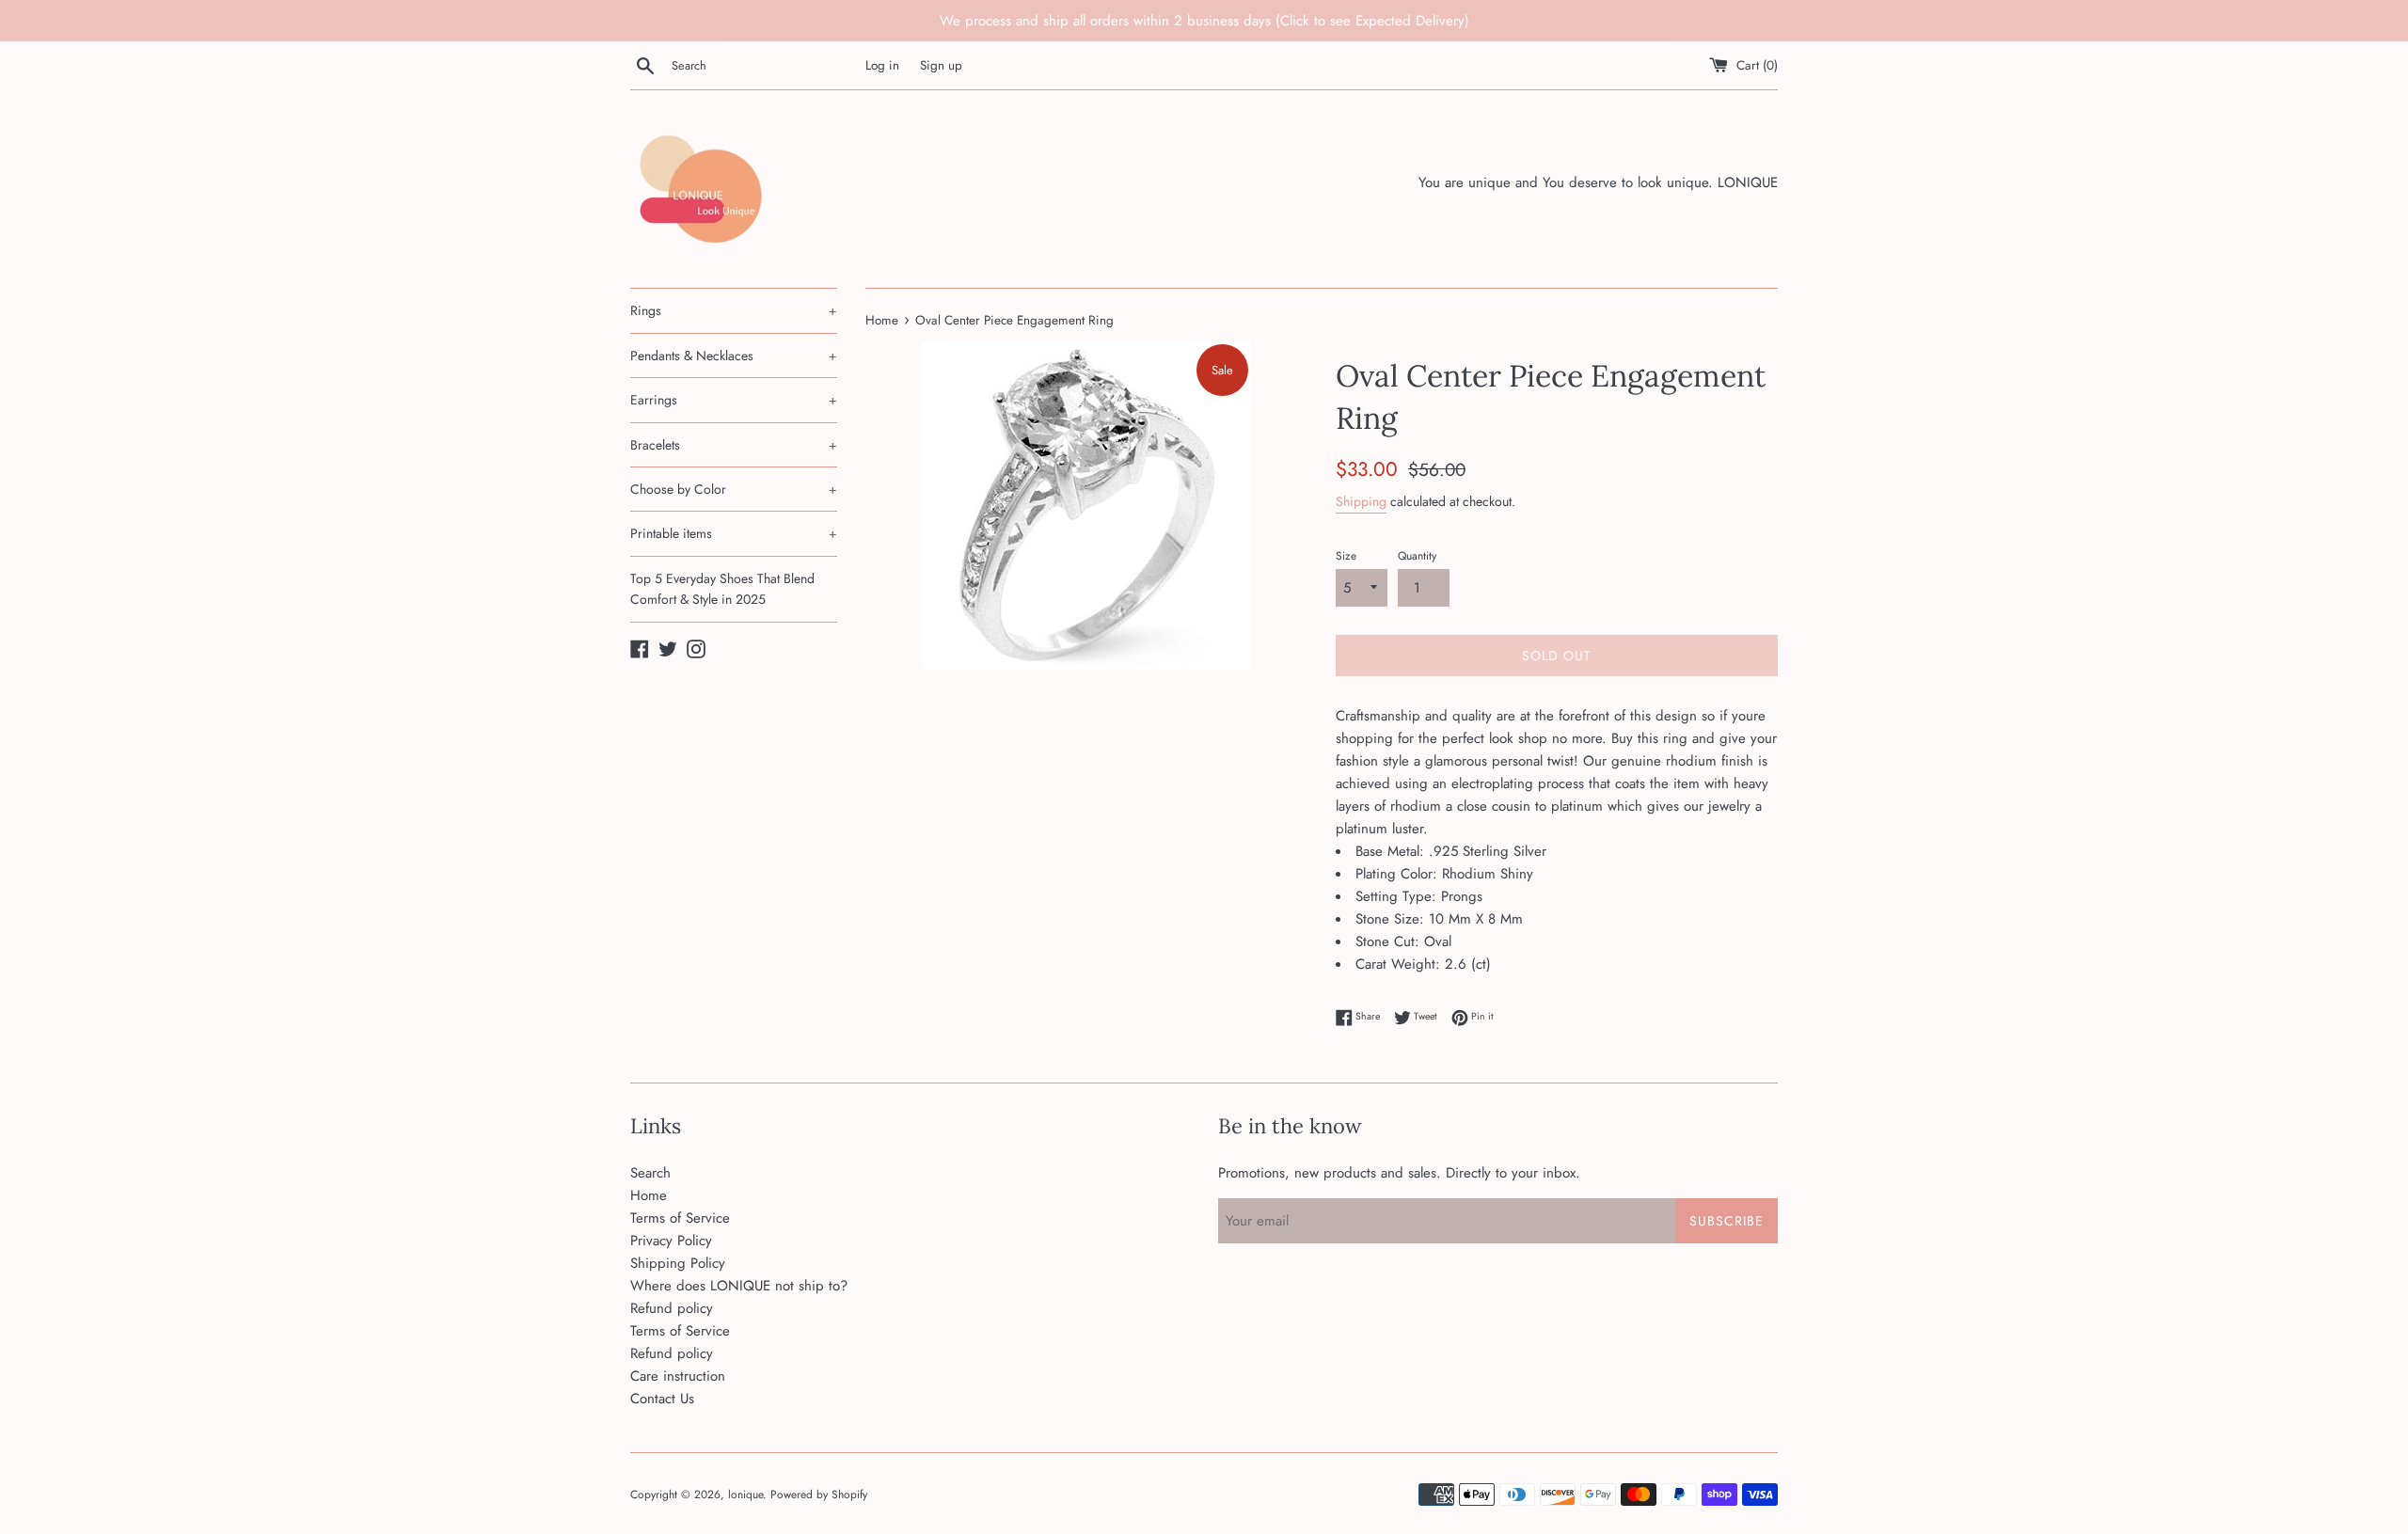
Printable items (734, 533)
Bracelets (734, 445)
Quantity (1417, 556)
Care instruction (678, 1376)
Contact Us (662, 1399)
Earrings (734, 400)
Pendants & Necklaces (734, 356)
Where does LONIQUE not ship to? (739, 1286)
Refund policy (672, 1308)
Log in (882, 65)
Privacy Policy (671, 1241)
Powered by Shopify (819, 1494)
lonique (745, 1494)
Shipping (1361, 501)
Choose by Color (734, 489)
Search (650, 1173)
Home (649, 1195)
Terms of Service (680, 1218)
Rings (734, 310)
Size (1346, 556)
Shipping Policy (678, 1263)
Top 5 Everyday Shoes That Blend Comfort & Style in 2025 (722, 589)
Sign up (941, 65)
